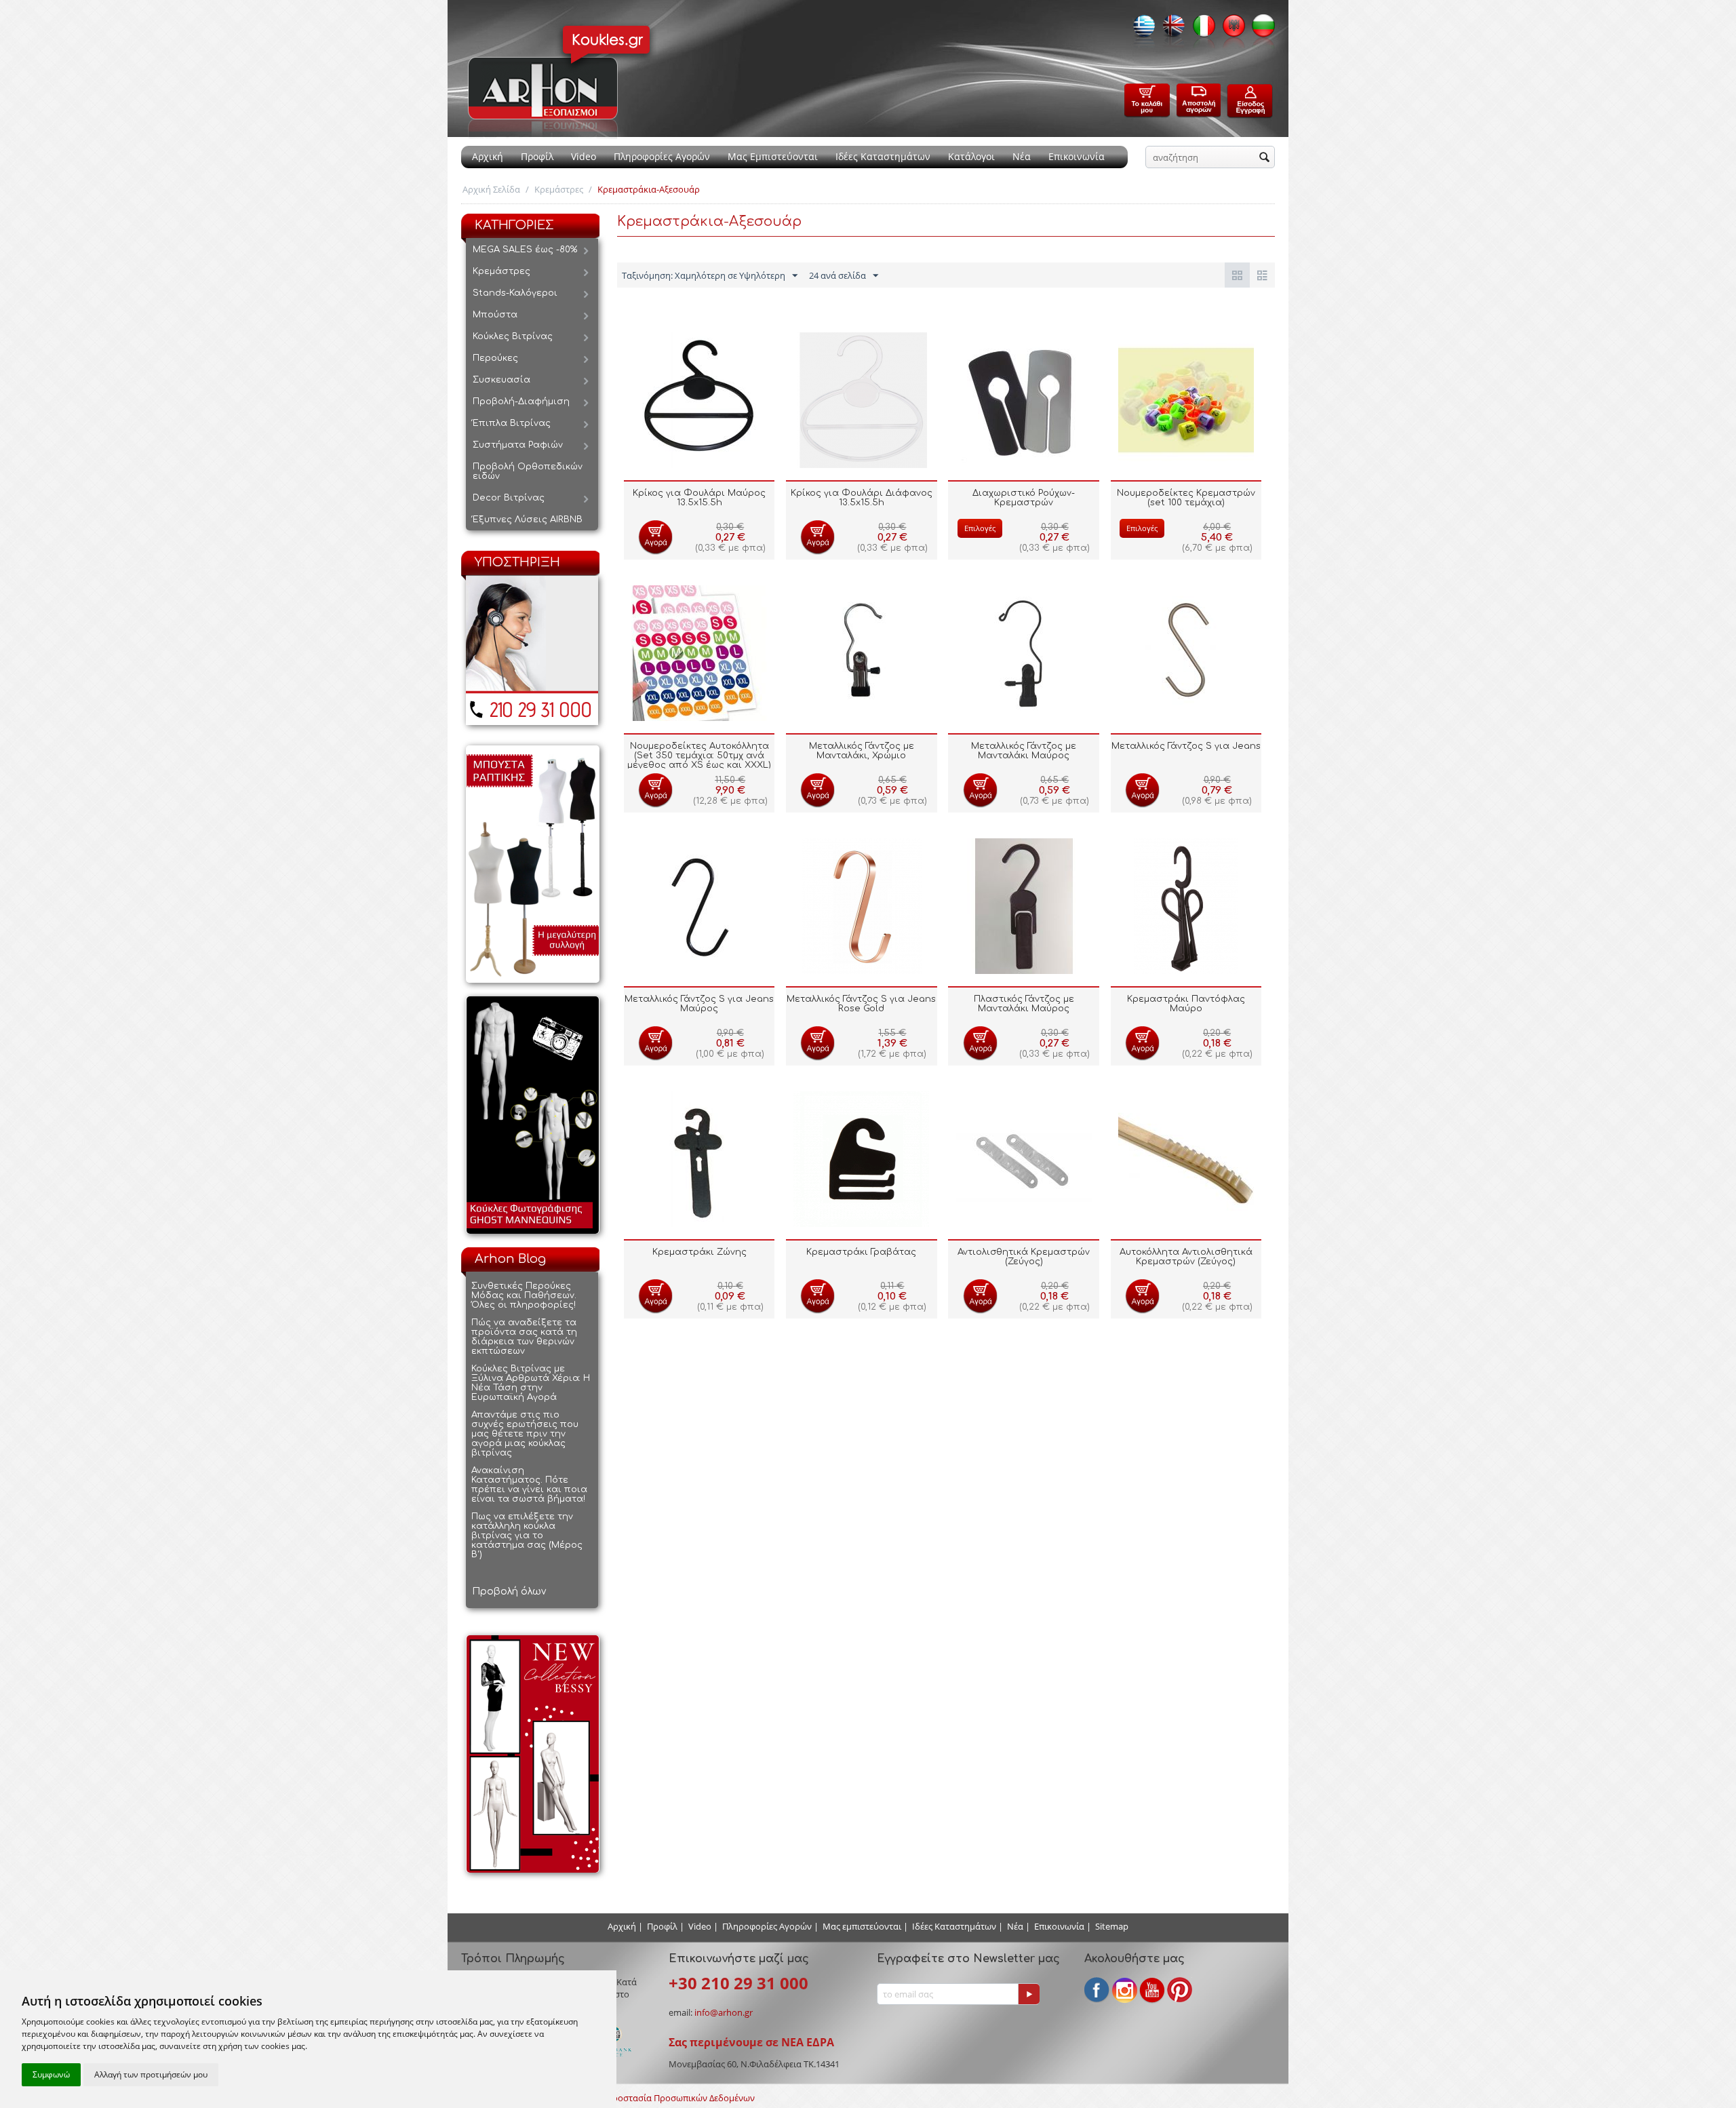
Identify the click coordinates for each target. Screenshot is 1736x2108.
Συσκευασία (501, 380)
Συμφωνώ (51, 2074)
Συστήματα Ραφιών (518, 445)
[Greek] (1141, 30)
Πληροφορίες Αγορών (662, 156)
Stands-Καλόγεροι (515, 293)
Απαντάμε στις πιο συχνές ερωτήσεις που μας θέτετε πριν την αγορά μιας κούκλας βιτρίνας (525, 1434)
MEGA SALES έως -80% (525, 250)
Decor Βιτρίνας (509, 498)
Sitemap (1112, 1926)
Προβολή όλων (509, 1592)
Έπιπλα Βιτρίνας (512, 423)
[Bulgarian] (1260, 30)
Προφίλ (537, 156)
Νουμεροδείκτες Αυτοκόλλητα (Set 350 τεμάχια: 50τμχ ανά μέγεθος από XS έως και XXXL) (699, 756)
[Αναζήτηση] (1265, 158)
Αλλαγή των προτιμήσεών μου (151, 2074)
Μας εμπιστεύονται (862, 1926)
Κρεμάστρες (559, 189)
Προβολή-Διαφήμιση (521, 402)
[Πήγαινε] (1029, 1994)
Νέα (1022, 156)
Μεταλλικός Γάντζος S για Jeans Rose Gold (861, 1004)
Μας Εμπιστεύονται (773, 156)
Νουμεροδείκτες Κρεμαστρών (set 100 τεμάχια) (1186, 498)
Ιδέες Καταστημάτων (883, 156)
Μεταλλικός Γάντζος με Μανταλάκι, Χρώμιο (862, 751)
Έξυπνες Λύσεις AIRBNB (528, 520)
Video (584, 156)
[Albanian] (1230, 30)
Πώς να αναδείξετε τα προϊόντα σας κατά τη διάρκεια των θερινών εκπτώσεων (524, 1337)
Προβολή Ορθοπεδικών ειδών (528, 471)
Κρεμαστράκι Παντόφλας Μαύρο (1186, 1004)
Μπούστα (495, 315)
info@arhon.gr (724, 2012)
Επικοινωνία (1077, 156)
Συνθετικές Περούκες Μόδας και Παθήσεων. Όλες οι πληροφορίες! (524, 1295)
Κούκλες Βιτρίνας (513, 336)
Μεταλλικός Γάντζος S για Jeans (1186, 746)
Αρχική (488, 156)
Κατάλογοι (971, 156)
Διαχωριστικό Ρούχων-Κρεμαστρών (1024, 498)
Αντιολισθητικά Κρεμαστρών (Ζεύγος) (1024, 1257)
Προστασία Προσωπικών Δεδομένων (680, 2098)
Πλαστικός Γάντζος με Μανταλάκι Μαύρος (1024, 1004)
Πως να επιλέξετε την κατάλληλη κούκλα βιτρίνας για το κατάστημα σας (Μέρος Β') (527, 1536)
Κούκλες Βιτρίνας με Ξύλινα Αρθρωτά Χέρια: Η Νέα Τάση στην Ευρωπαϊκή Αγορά (531, 1383)
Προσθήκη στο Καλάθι (655, 537)
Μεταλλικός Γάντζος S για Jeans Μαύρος (699, 1004)
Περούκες (495, 358)
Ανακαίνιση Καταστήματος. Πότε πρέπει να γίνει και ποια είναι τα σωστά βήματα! (529, 1485)
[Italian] (1200, 30)
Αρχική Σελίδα (491, 189)
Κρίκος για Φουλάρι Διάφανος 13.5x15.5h (862, 498)
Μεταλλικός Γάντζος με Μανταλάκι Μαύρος (1024, 751)
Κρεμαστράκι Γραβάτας (861, 1252)
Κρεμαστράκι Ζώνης (699, 1252)
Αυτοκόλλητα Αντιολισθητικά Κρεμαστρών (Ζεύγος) (1186, 1257)
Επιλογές (980, 528)
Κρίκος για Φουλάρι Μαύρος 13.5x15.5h (699, 498)
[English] (1170, 30)
